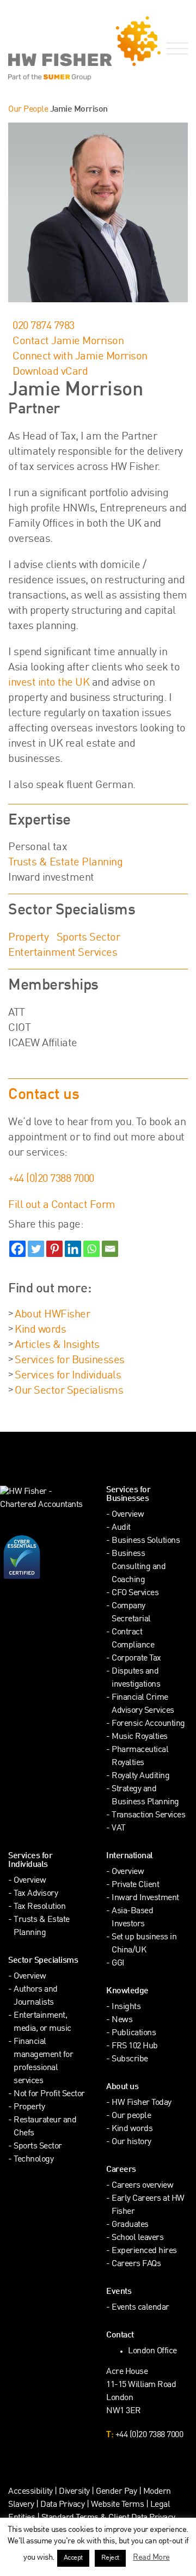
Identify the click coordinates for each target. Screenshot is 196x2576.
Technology (33, 2160)
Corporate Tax (136, 1659)
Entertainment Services (63, 953)
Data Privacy (62, 2505)
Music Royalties (140, 1737)
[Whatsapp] (91, 1249)
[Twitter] (36, 1249)
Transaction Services (148, 1815)
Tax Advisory (36, 1894)
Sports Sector (88, 938)
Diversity (74, 2492)
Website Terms (118, 2505)
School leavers (137, 2238)
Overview (128, 1515)
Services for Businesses (70, 1360)
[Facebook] (17, 1249)
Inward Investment (145, 1898)
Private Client (135, 1885)
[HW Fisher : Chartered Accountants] (49, 48)
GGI (118, 1964)
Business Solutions (146, 1541)
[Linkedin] (73, 1249)
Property (28, 938)
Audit (121, 1528)
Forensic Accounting (148, 1724)
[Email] (110, 1249)
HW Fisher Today (142, 2103)
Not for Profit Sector (49, 2094)
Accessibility (30, 2492)
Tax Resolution (39, 1907)
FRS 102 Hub (135, 2046)
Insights (126, 2007)
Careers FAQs (136, 2264)
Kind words (40, 1330)
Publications (134, 2033)
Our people (131, 2116)
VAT (119, 1829)
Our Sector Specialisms (69, 1391)
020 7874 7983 (44, 326)
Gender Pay (116, 2492)
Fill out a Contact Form (62, 1205)
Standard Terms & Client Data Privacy (108, 2518)
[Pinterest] (54, 1249)
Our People (28, 110)
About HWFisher (52, 1315)
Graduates (130, 2225)
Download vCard (50, 372)
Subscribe (130, 2059)
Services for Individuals (68, 1376)
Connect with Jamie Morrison (80, 357)
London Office (152, 2351)
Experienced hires (144, 2251)
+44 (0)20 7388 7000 (51, 1179)
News (122, 2020)
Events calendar (140, 2308)
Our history (131, 2142)
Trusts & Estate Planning (65, 863)
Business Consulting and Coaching (139, 1567)
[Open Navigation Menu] (175, 49)
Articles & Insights (57, 1345)
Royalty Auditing (140, 1776)
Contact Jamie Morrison (68, 341)
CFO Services (135, 1593)
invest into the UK (49, 683)
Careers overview (142, 2186)
